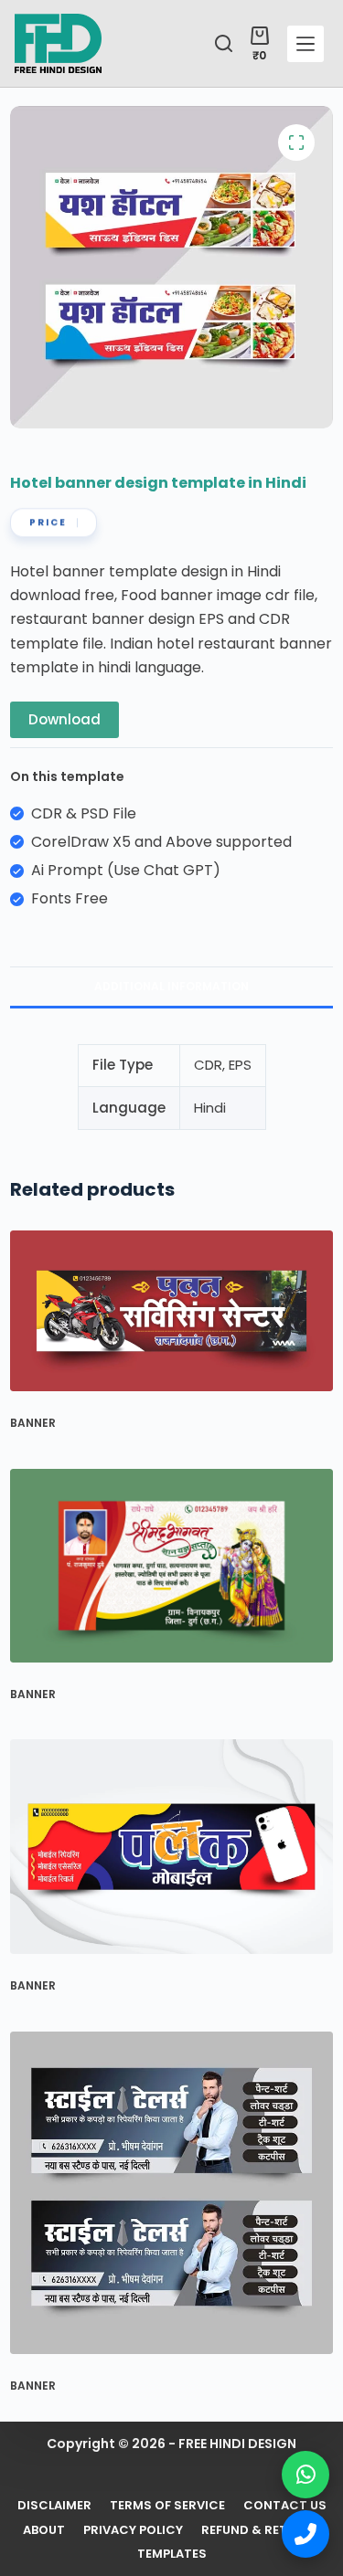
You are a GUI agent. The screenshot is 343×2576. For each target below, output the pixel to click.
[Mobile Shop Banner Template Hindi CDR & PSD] (171, 1847)
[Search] (224, 43)
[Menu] (305, 44)
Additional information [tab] (171, 986)
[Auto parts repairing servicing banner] (171, 1311)
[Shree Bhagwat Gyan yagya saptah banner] (171, 1566)
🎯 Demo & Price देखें (171, 2522)
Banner (33, 1423)
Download (64, 719)
